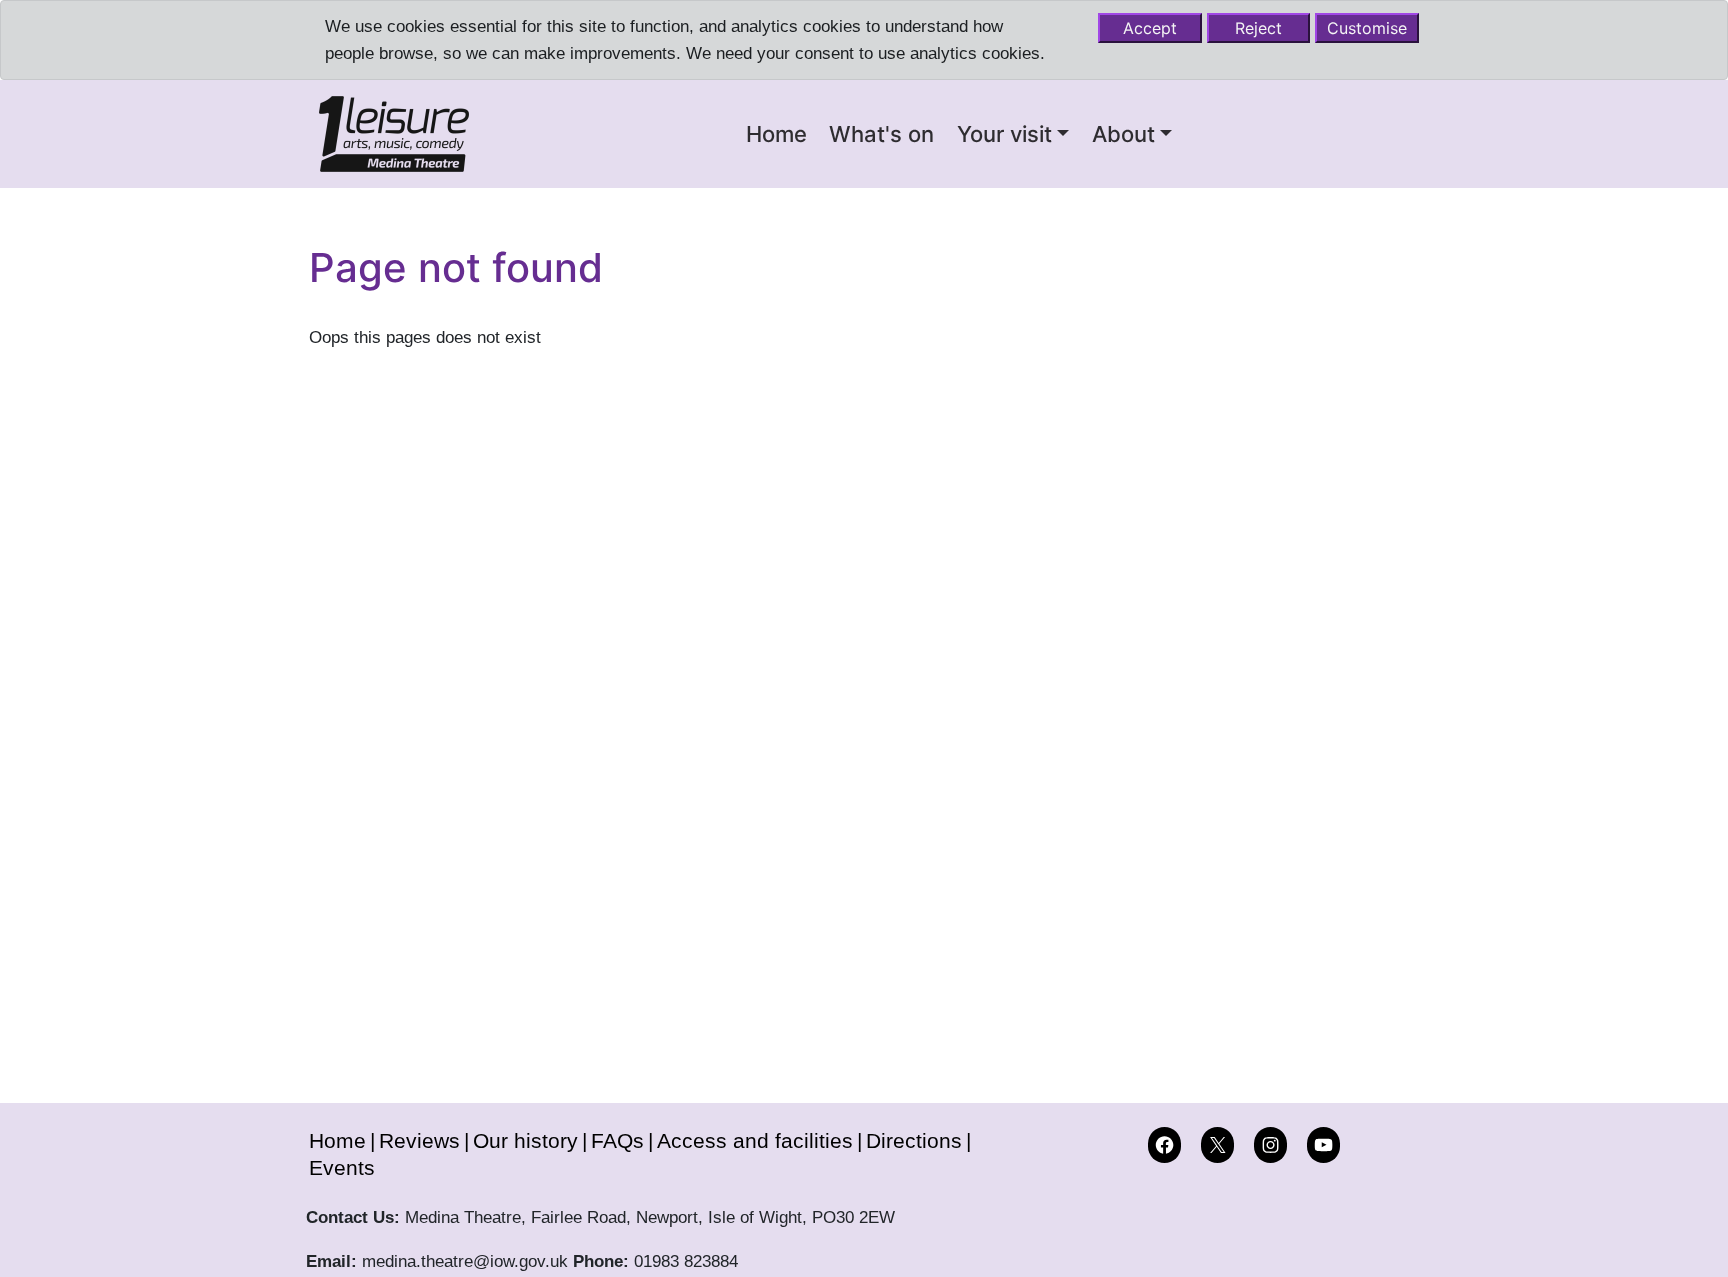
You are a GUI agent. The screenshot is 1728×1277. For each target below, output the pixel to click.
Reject (1258, 28)
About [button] (1123, 134)
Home (776, 134)
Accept (1150, 28)
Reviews (419, 1140)
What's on (881, 134)
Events (342, 1166)
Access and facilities (755, 1140)
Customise (1367, 28)
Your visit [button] (1004, 134)
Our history (525, 1140)
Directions (914, 1140)
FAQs (617, 1140)
